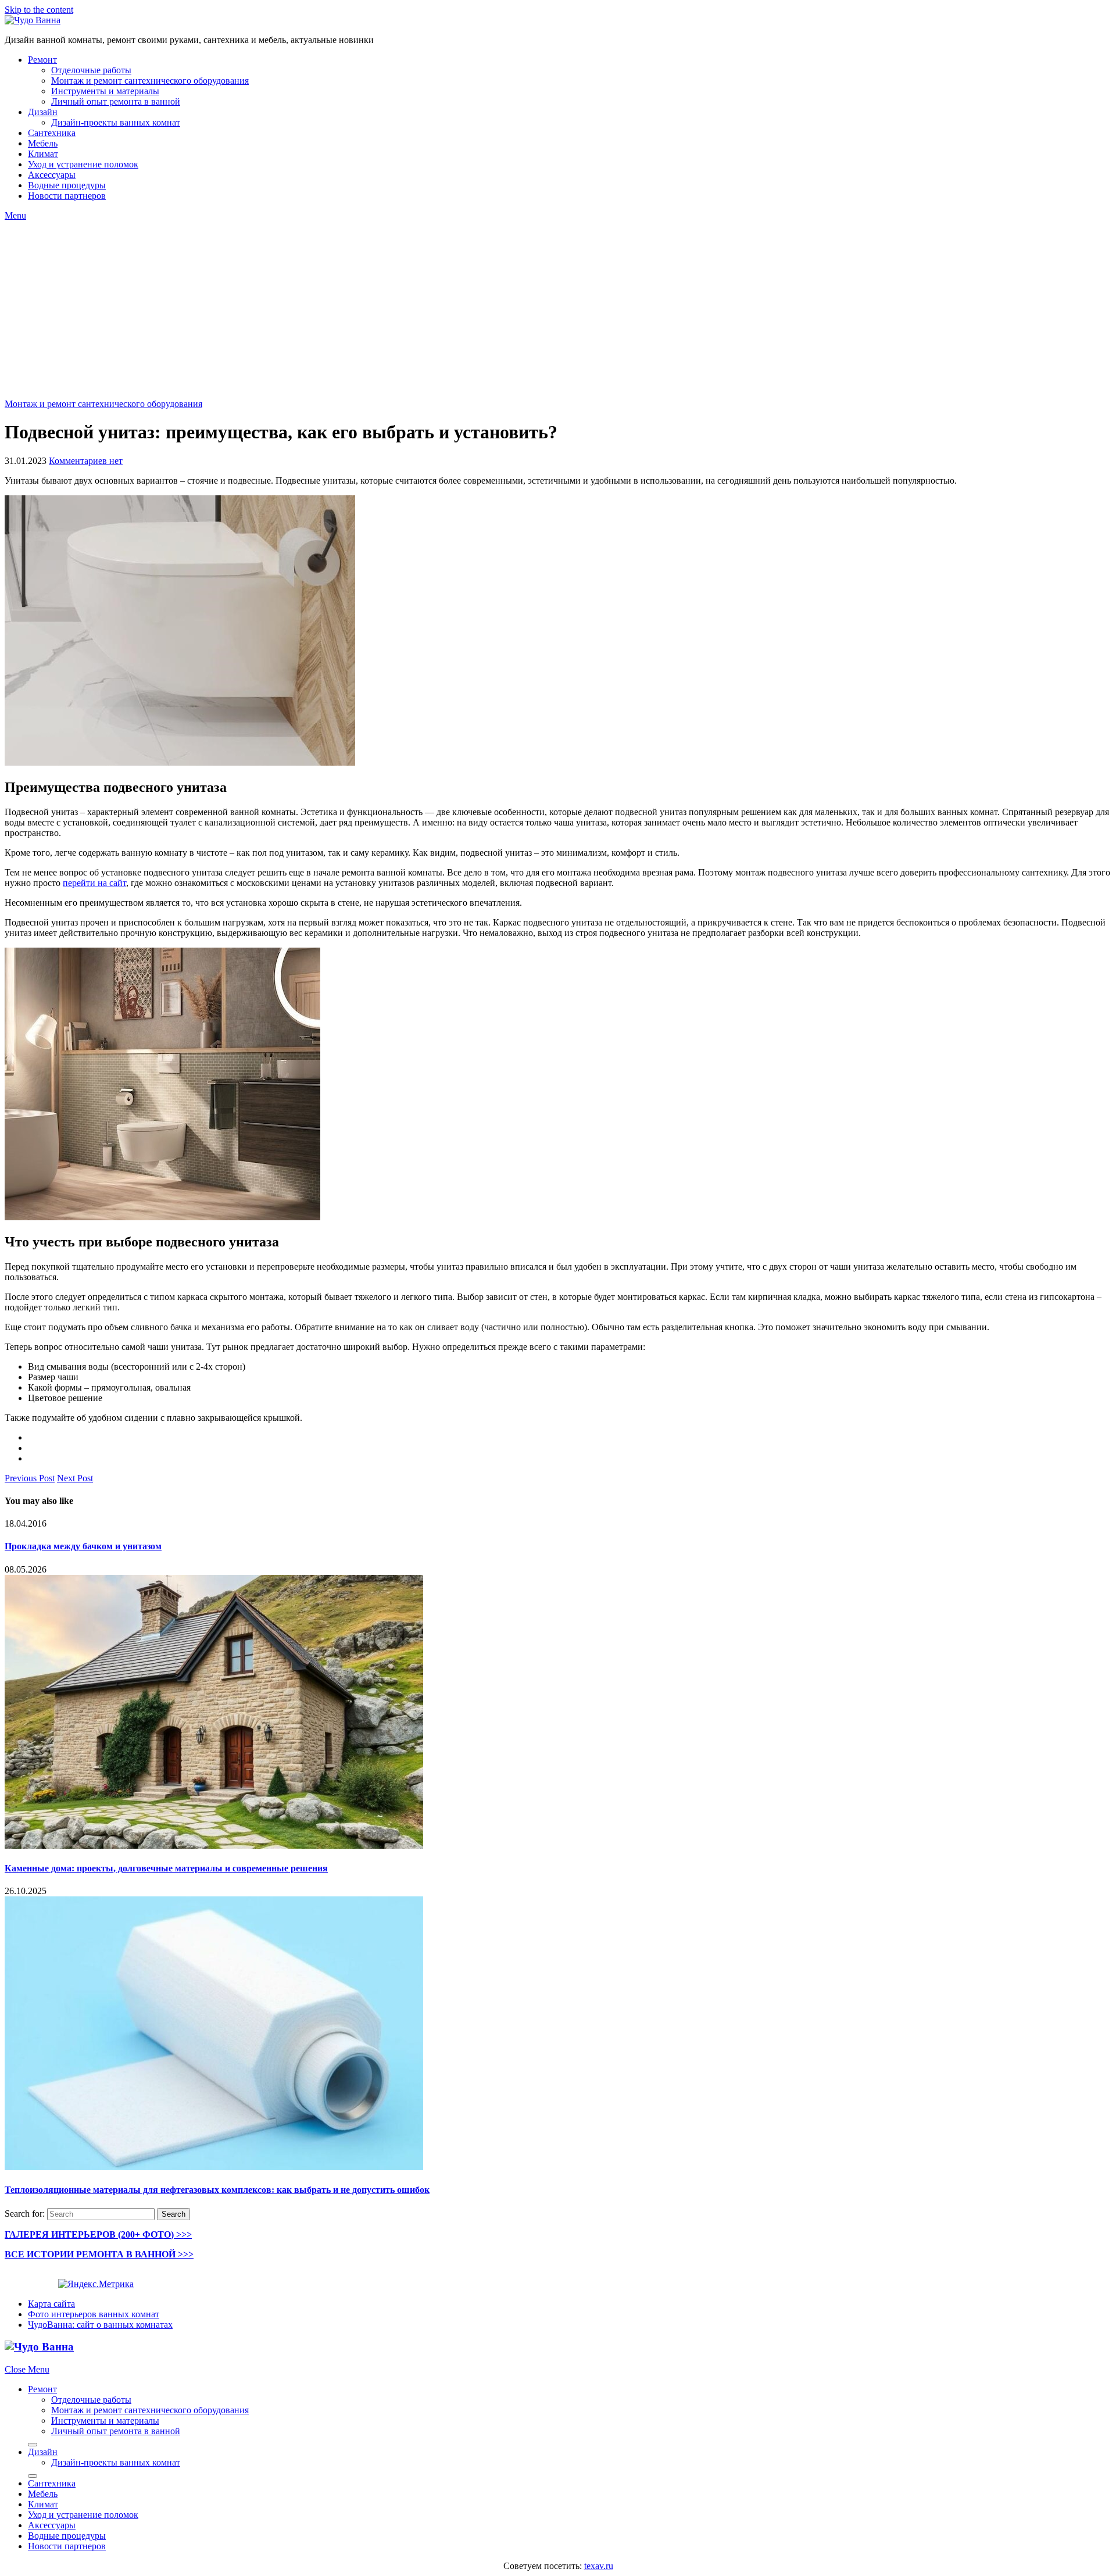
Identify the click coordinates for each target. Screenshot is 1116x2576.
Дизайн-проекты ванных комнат (116, 122)
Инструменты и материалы (105, 91)
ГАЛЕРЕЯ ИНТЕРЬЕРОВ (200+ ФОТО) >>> (98, 2234)
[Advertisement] (558, 308)
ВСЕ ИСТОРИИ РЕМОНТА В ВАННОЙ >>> (99, 2254)
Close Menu (27, 2369)
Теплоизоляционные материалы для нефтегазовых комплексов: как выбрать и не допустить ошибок (217, 2190)
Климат (43, 154)
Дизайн (43, 112)
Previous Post (30, 1478)
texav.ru (599, 2566)
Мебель (43, 143)
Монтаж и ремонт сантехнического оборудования (150, 81)
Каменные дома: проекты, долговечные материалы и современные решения (166, 1868)
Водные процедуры (67, 185)
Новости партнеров (67, 196)
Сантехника (52, 133)
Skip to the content (39, 10)
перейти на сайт (94, 883)
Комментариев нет (86, 461)
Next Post (75, 1478)
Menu (15, 215)
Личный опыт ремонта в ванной (116, 101)
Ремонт (42, 60)
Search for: (25, 2214)
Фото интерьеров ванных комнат (94, 2314)
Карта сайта (51, 2304)
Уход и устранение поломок (83, 164)
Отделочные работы (91, 70)
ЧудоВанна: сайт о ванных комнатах (100, 2325)
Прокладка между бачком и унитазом (83, 1546)
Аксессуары (52, 175)
